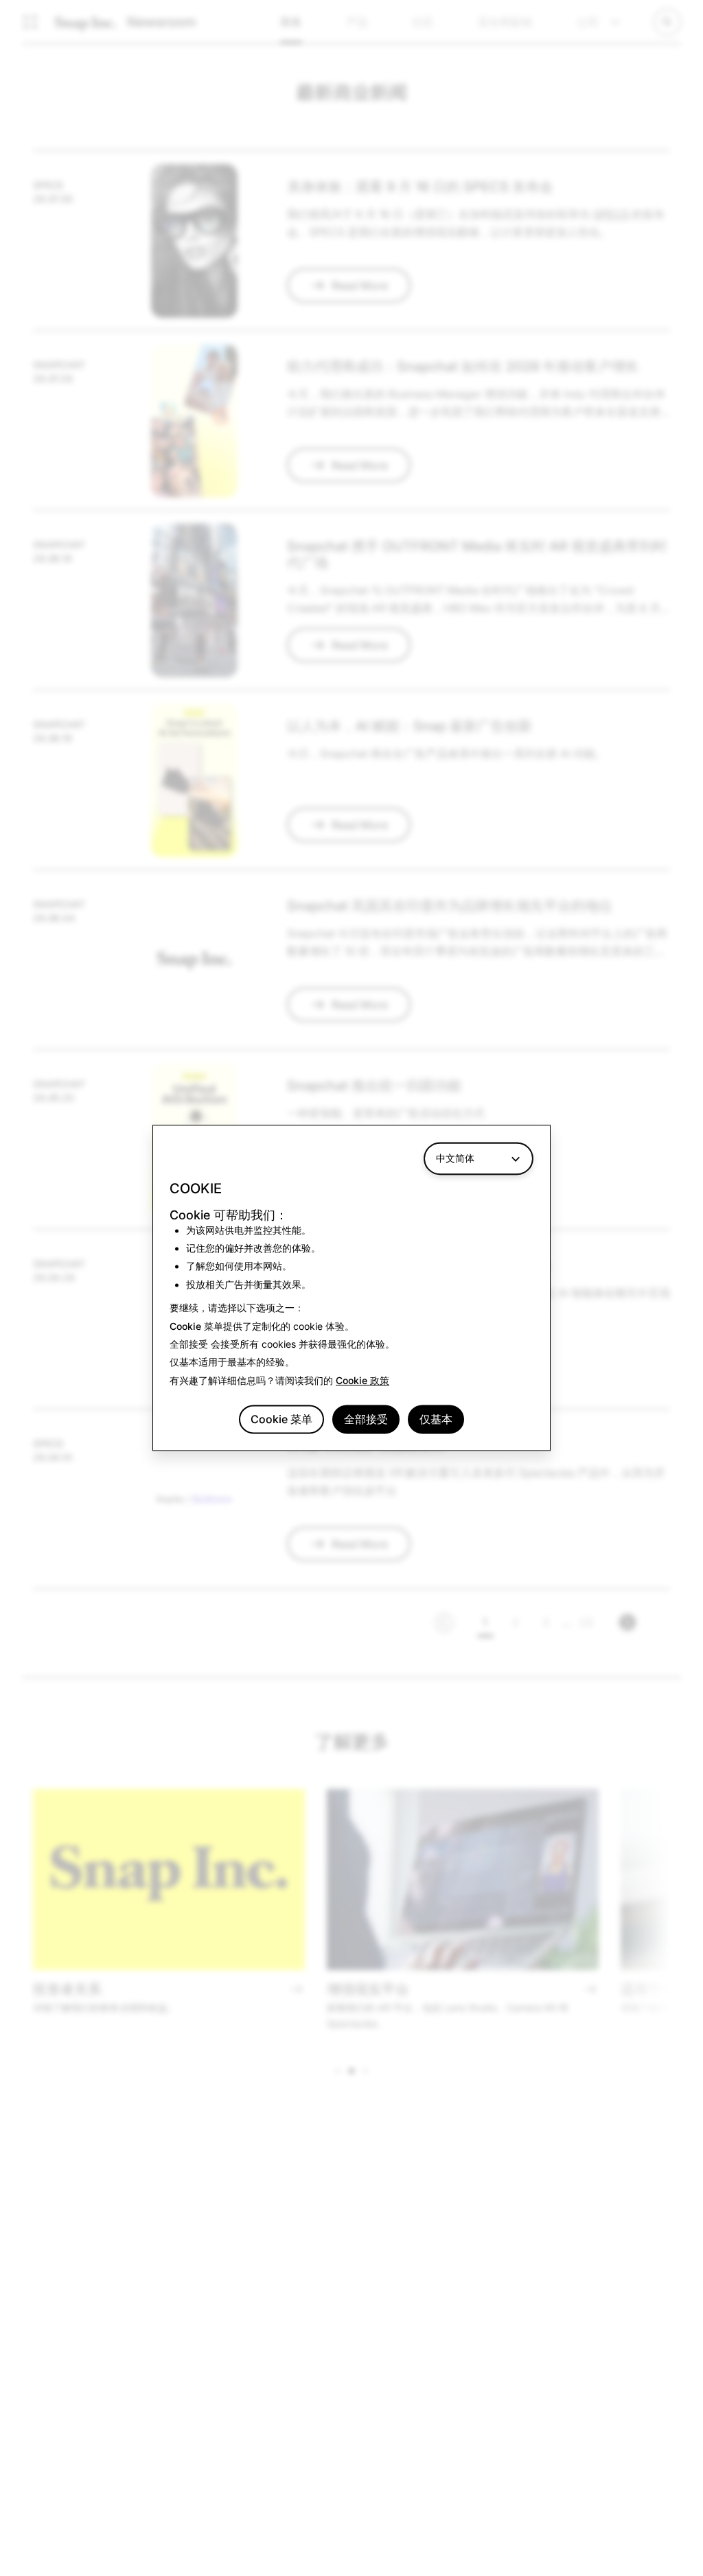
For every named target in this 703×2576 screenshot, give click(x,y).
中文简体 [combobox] (455, 1158)
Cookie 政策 (362, 1380)
